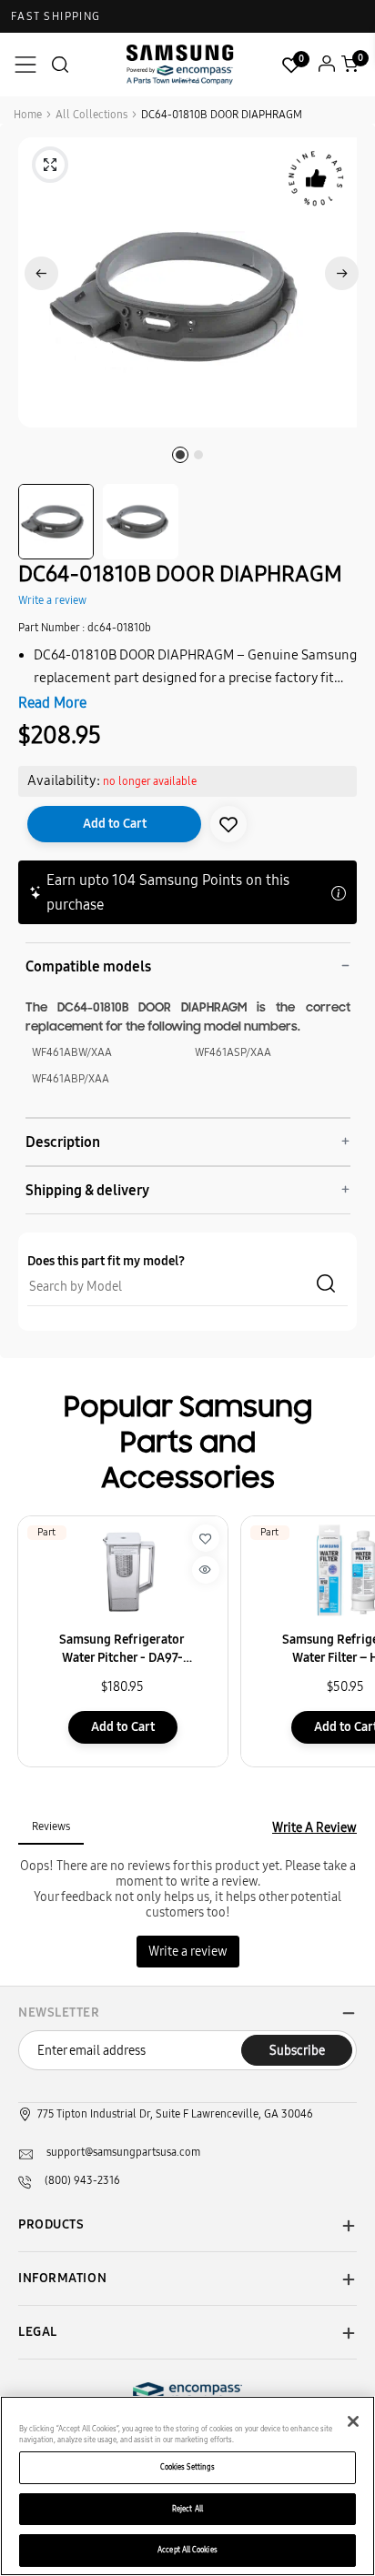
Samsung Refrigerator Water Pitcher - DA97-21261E (122, 1650)
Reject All (187, 2509)
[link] (228, 824)
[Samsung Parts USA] (180, 64)
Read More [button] (52, 703)
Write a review (52, 600)
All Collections (91, 115)
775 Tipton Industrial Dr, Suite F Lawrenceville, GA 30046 (175, 2114)
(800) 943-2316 (82, 2180)
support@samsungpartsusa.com (123, 2152)
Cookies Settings (187, 2467)
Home (28, 115)
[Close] (353, 2421)
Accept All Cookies (187, 2550)
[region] (187, 2486)
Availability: (64, 780)
